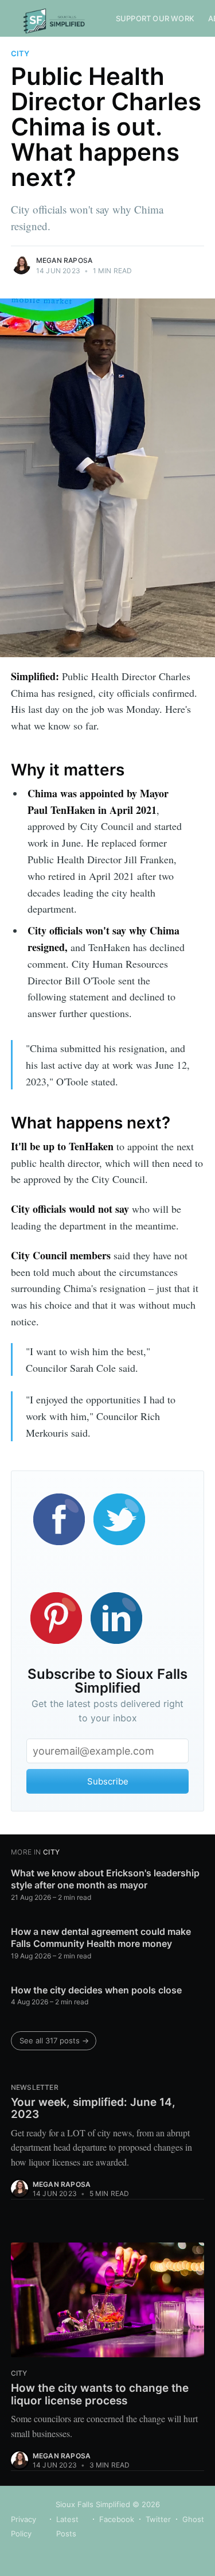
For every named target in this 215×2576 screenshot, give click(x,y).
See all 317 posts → (54, 2040)
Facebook (117, 2519)
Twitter (158, 2519)
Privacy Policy (24, 2527)
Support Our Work (155, 18)
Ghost (193, 2519)
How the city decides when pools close (96, 1990)
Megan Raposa (64, 260)
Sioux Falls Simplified (93, 2504)
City (20, 53)
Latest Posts (67, 2527)
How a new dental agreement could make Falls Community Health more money (101, 1938)
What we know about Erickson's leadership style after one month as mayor (105, 1879)
